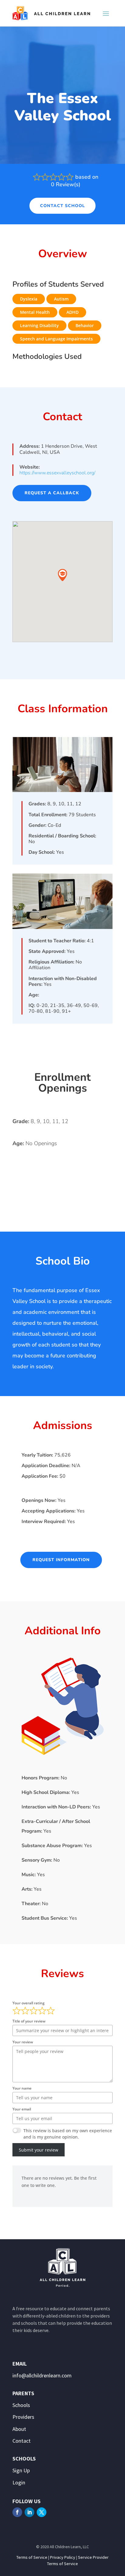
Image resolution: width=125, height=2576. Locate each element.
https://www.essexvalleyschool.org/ (57, 473)
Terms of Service (32, 2557)
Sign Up (21, 2470)
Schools (21, 2405)
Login (19, 2482)
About (19, 2429)
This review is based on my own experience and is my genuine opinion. (68, 2134)
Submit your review (39, 2150)
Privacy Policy (63, 2557)
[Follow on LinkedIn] (29, 2512)
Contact (22, 2441)
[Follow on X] (42, 2512)
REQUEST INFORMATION (61, 1560)
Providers (23, 2417)
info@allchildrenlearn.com (42, 2375)
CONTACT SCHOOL (62, 206)
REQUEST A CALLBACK (52, 493)
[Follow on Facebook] (17, 2512)
